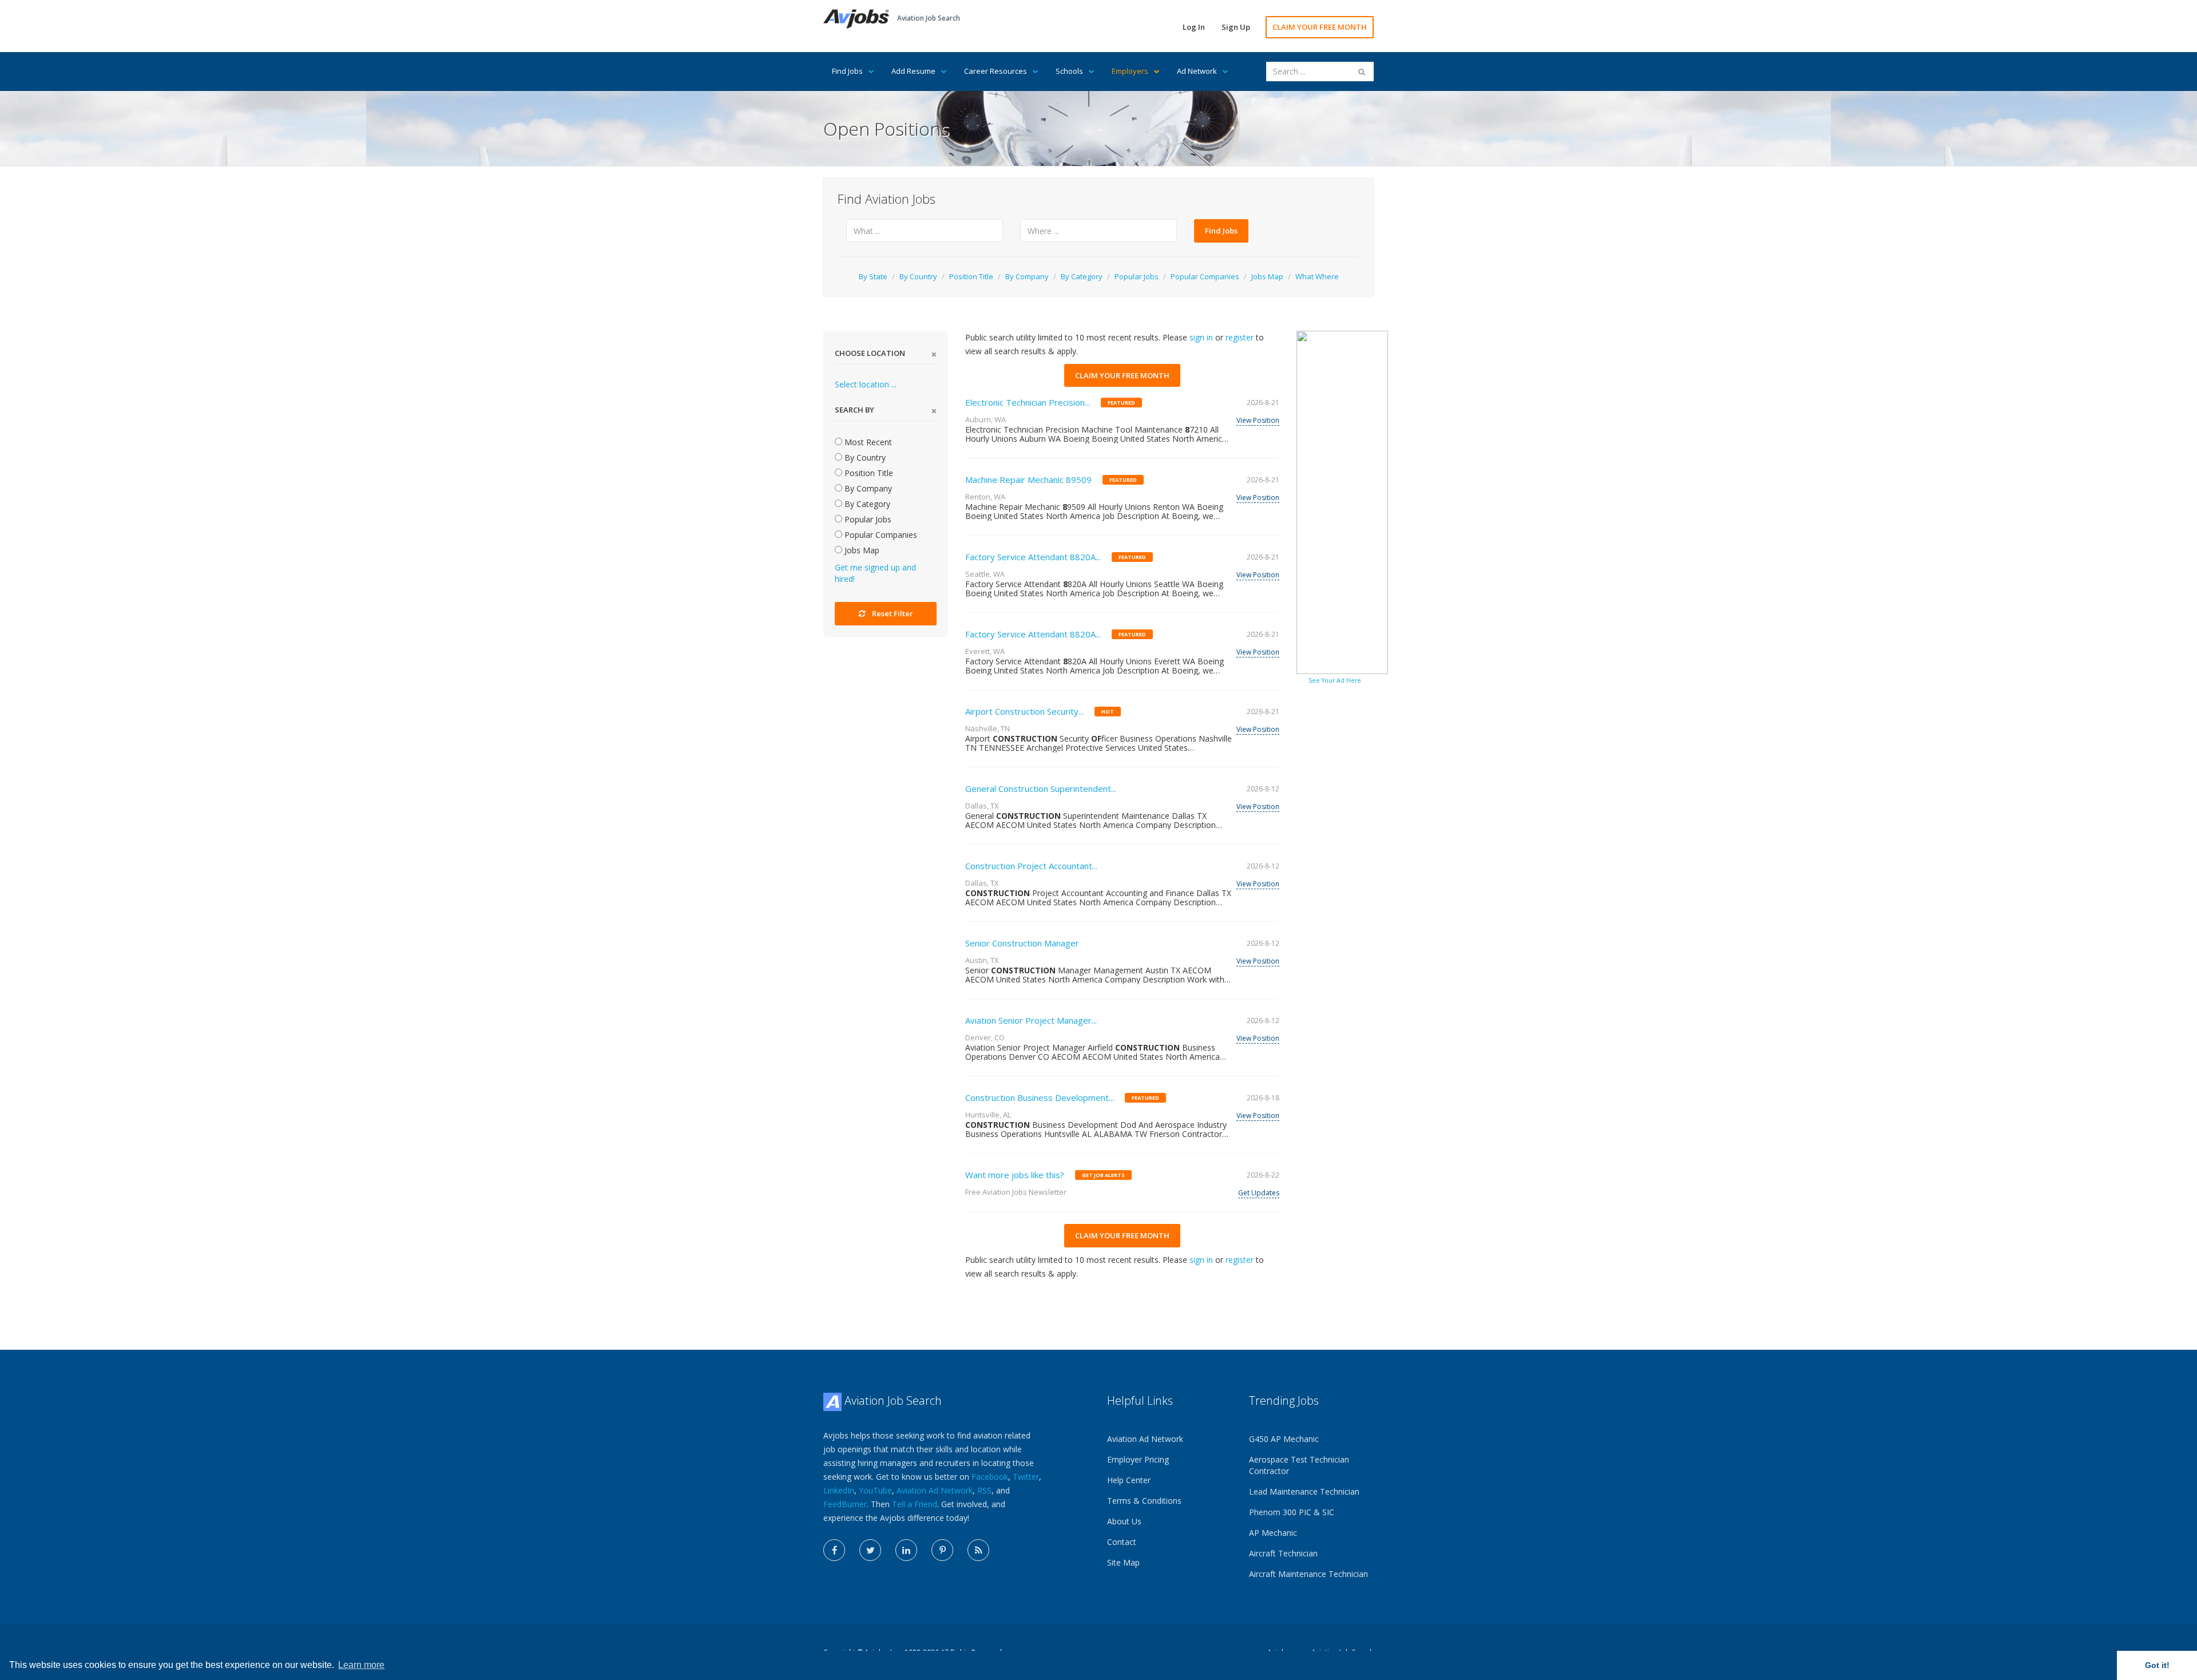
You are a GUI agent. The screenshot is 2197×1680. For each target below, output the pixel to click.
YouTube (875, 1490)
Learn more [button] (361, 1665)
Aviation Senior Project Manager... (1031, 1020)
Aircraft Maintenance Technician (1308, 1574)
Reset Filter (893, 613)
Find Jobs (847, 71)
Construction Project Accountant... (1031, 866)
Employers (1130, 71)
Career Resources (996, 71)
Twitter (1026, 1477)
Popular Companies (1205, 276)
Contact (1122, 1542)
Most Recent (867, 442)
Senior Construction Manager (1022, 943)
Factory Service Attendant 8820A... (1033, 557)
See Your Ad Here (1335, 680)
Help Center (1129, 1480)
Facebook (990, 1477)
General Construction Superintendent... (1041, 789)
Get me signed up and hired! (875, 573)
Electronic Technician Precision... (1028, 402)
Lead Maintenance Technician (1304, 1491)
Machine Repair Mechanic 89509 (1028, 480)
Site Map (1123, 1562)
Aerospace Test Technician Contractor (1299, 1465)
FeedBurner (845, 1504)
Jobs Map (1267, 276)
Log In (1194, 27)
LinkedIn (839, 1490)
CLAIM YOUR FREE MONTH (1320, 27)
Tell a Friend (915, 1504)
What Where (1317, 276)
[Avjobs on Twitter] (870, 1550)
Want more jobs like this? (1015, 1175)
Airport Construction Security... (1024, 711)
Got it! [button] (2157, 1665)
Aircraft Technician (1283, 1553)
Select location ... (866, 384)
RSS (984, 1490)
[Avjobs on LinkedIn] (906, 1550)
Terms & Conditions (1144, 1501)
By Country (918, 276)
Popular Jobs (1137, 276)
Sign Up (1236, 27)
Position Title (971, 276)
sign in (1201, 337)
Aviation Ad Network (935, 1490)
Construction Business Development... (1040, 1097)
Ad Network (1197, 71)
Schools (1069, 71)
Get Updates (1259, 1193)
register (1240, 337)
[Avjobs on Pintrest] (942, 1550)
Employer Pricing (1138, 1459)
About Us (1124, 1521)
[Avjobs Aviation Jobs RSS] (978, 1550)
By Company (1027, 276)
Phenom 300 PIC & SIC (1292, 1512)
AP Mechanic (1273, 1533)
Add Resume (913, 71)
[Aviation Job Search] (856, 18)
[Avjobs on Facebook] (834, 1550)
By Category (1082, 276)
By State (873, 276)
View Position (1258, 420)
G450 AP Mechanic (1284, 1439)
